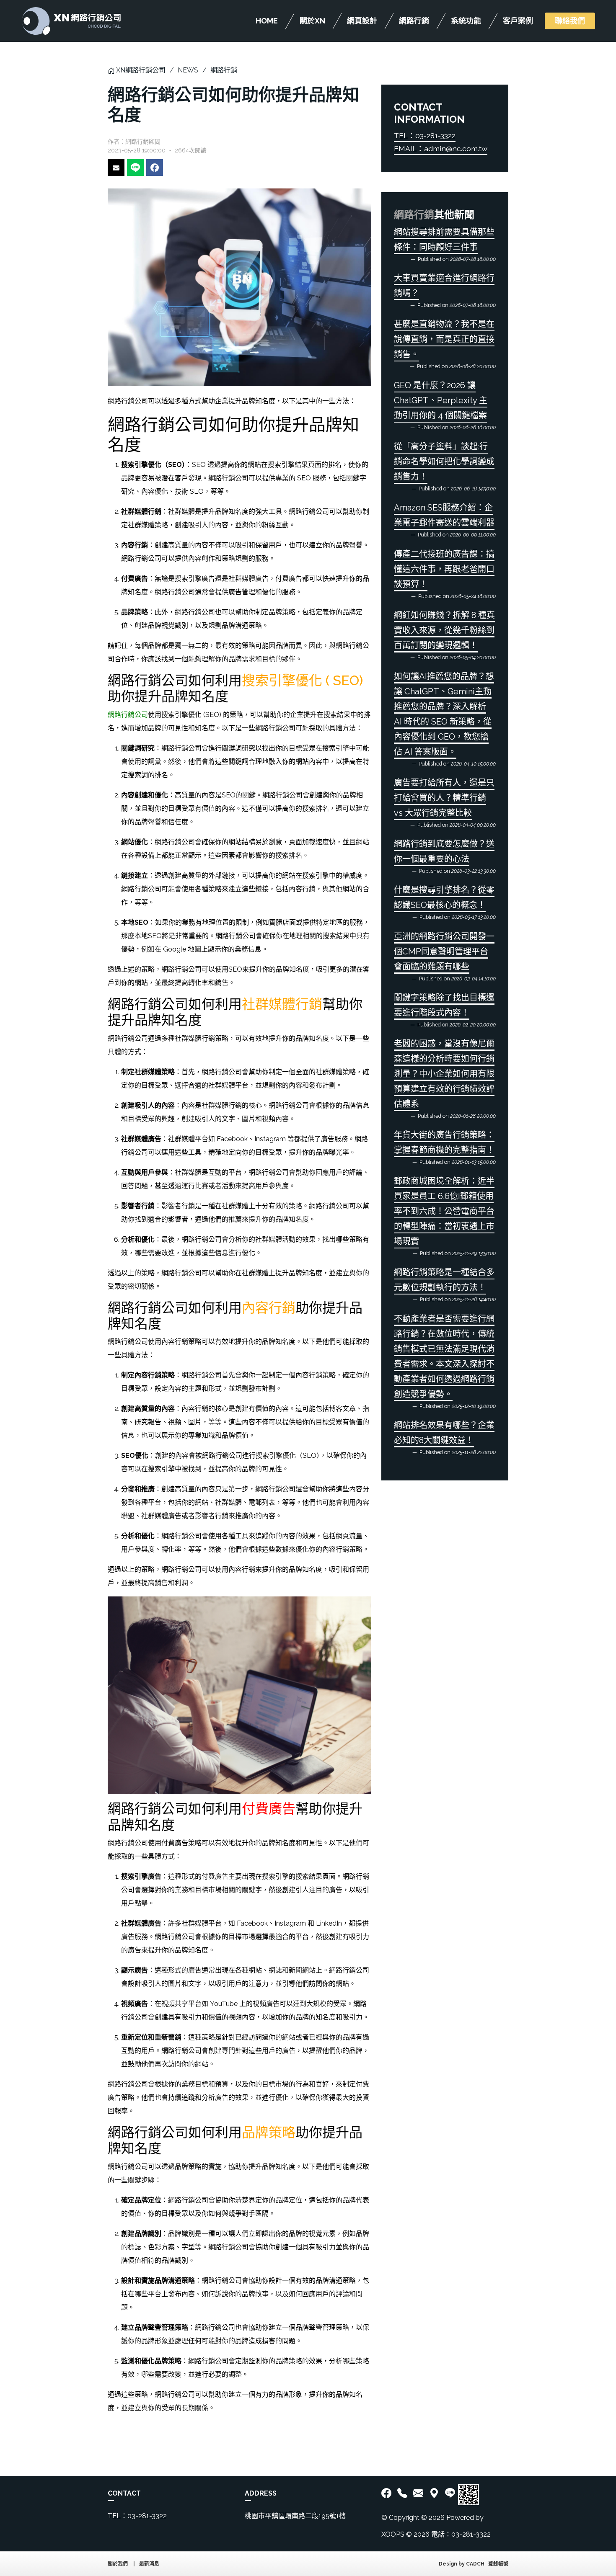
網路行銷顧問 (143, 142)
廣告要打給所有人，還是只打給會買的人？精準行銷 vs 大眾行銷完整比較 (444, 798)
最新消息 (149, 2564)
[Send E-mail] (116, 168)
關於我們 (118, 2564)
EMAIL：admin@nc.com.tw (441, 148)
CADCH (475, 2564)
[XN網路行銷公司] (71, 21)
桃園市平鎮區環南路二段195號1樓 (295, 2516)
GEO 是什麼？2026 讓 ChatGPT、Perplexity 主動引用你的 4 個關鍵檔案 (441, 400)
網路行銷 (414, 21)
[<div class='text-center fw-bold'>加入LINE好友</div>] (450, 2493)
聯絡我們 (570, 21)
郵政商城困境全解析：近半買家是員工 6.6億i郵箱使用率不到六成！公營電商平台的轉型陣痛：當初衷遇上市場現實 (444, 1211)
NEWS (188, 70)
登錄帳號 (498, 2564)
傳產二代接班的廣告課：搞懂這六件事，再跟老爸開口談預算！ (444, 569)
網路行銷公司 (128, 715)
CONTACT (124, 2493)
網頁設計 (362, 21)
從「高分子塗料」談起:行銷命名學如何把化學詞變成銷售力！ (444, 462)
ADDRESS (261, 2493)
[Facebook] (388, 2493)
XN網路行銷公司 (141, 70)
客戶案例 (518, 21)
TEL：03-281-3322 (425, 135)
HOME (267, 21)
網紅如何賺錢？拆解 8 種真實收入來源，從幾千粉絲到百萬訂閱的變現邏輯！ (444, 630)
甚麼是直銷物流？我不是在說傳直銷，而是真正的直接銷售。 (444, 339)
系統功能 (466, 21)
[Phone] (402, 2493)
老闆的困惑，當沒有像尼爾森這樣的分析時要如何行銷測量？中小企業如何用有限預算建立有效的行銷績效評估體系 (444, 1074)
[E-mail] (418, 2493)
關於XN (312, 21)
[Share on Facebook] (155, 168)
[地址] (434, 2493)
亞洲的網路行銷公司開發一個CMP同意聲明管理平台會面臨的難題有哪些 (444, 951)
